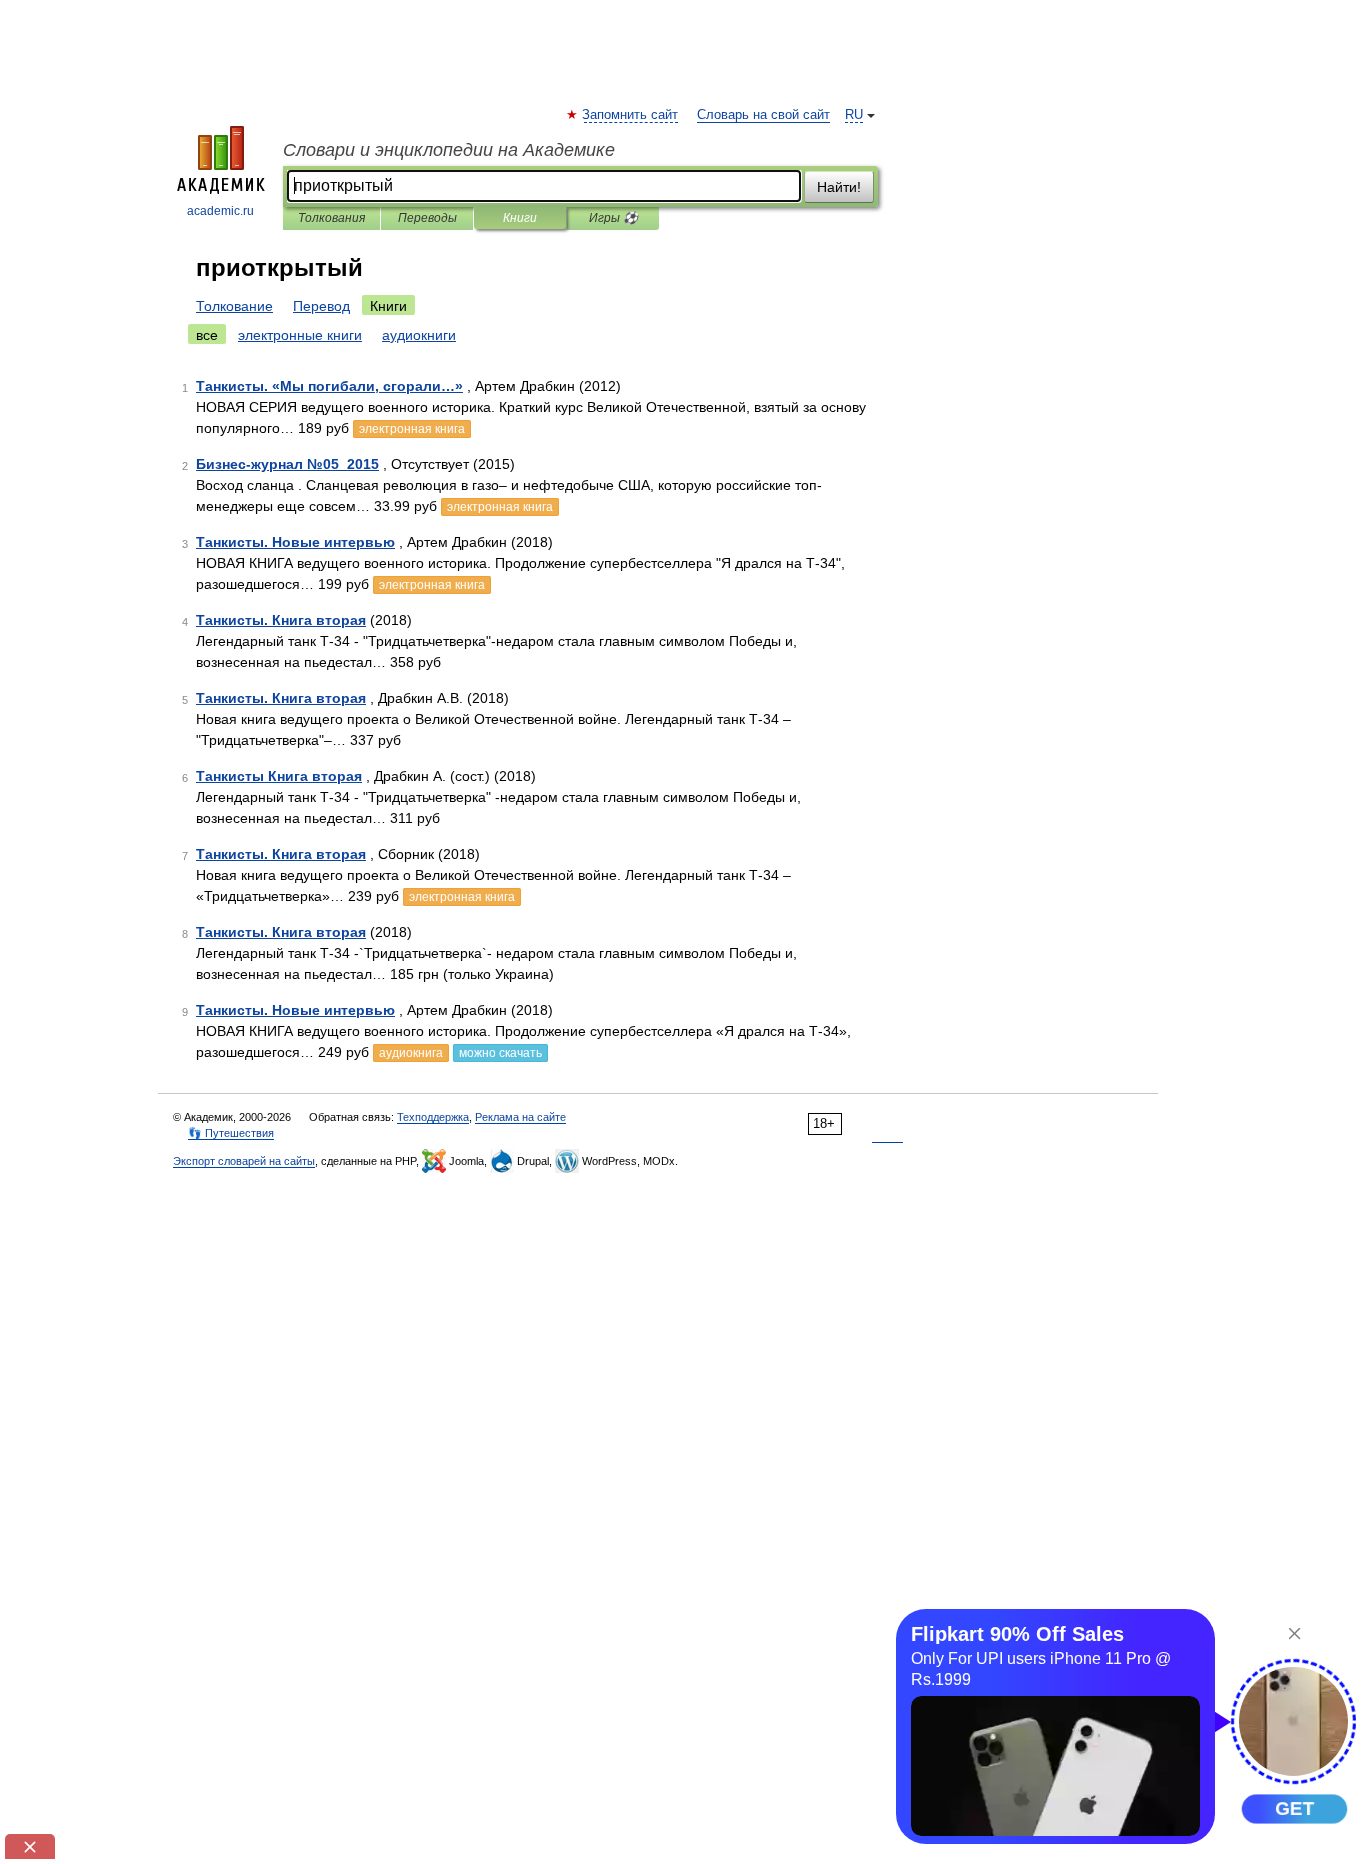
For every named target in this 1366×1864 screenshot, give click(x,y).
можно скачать (500, 1053)
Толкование (234, 306)
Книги (520, 218)
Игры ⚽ (613, 218)
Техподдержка (433, 1117)
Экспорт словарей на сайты (244, 1161)
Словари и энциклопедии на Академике (449, 150)
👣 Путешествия (231, 1133)
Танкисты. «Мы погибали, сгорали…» (329, 386)
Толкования (331, 218)
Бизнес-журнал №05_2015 (287, 464)
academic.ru (220, 211)
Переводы (427, 218)
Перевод (321, 306)
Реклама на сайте (520, 1117)
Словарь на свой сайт (763, 115)
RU (854, 115)
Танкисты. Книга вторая (281, 620)
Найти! (839, 187)
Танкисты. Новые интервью (295, 542)
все (207, 335)
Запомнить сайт (631, 115)
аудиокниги (419, 335)
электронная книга (412, 429)
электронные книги (300, 335)
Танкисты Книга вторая (279, 776)
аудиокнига (411, 1053)
